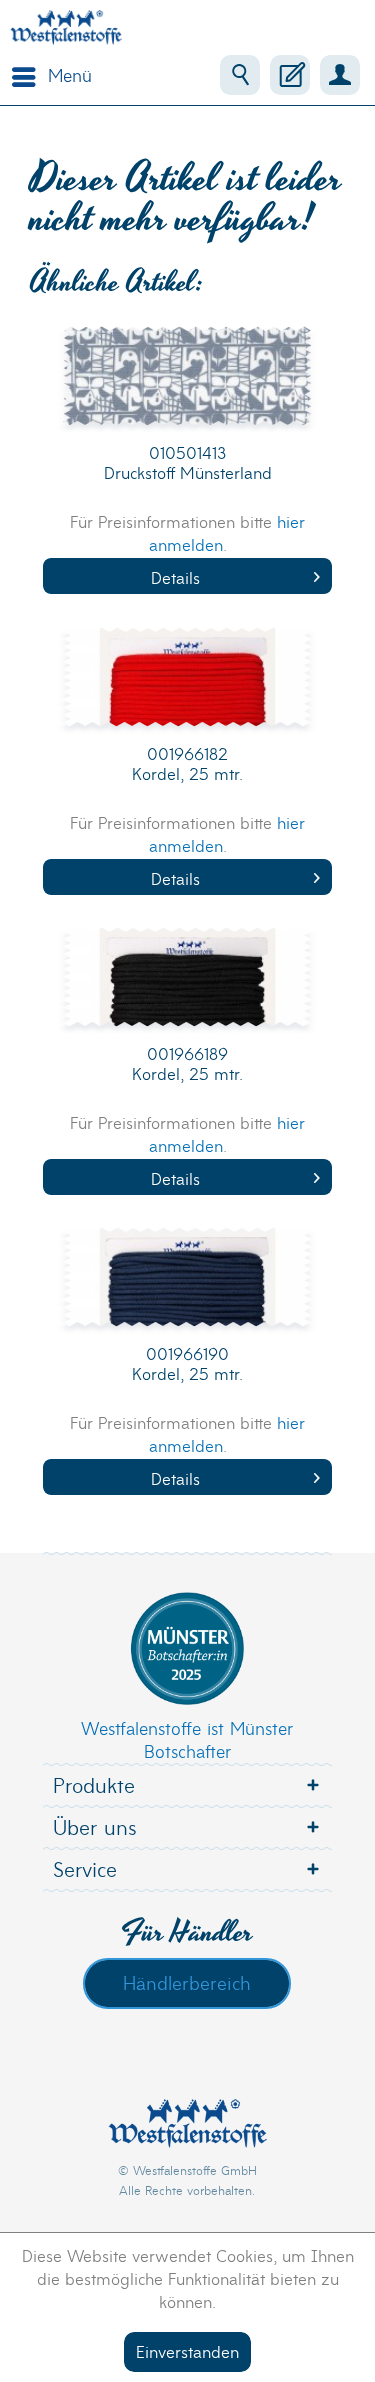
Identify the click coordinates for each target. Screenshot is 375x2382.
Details (175, 576)
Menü (70, 74)
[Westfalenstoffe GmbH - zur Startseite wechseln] (66, 27)
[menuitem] (47, 75)
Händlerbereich (187, 1982)
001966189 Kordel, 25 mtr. (187, 1063)
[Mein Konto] (340, 75)
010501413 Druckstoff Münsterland (188, 462)
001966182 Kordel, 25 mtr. (187, 763)
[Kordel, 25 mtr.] (187, 687)
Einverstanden (187, 2350)
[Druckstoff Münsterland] (187, 386)
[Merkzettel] (290, 75)
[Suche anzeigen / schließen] (240, 75)
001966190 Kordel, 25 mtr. (187, 1363)
